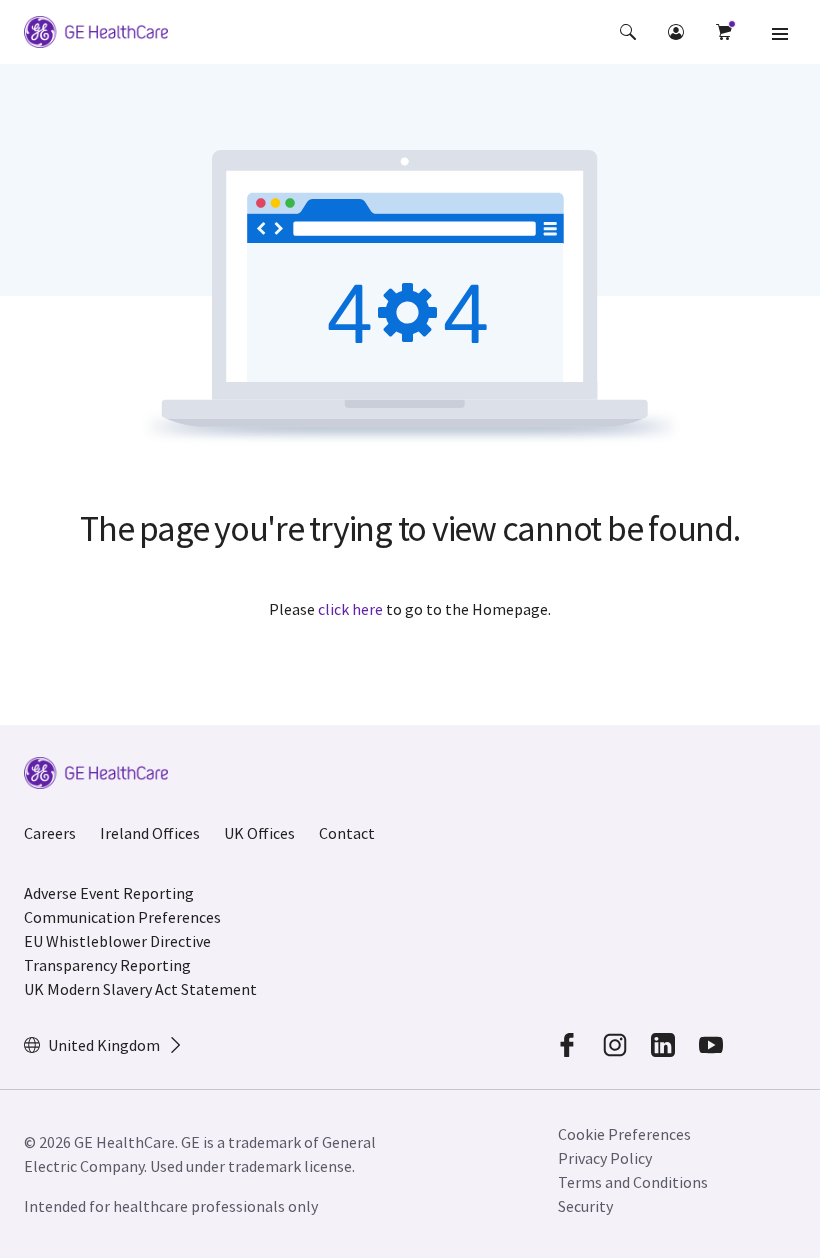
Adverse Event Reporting (109, 893)
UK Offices (259, 833)
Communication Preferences (122, 917)
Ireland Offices (150, 833)
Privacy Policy (605, 1158)
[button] (628, 32)
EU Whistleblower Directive (117, 941)
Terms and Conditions (633, 1182)
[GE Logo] (96, 35)
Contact (347, 833)
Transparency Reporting (107, 965)
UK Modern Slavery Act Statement (140, 989)
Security (587, 1206)
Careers (50, 833)
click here (350, 609)
